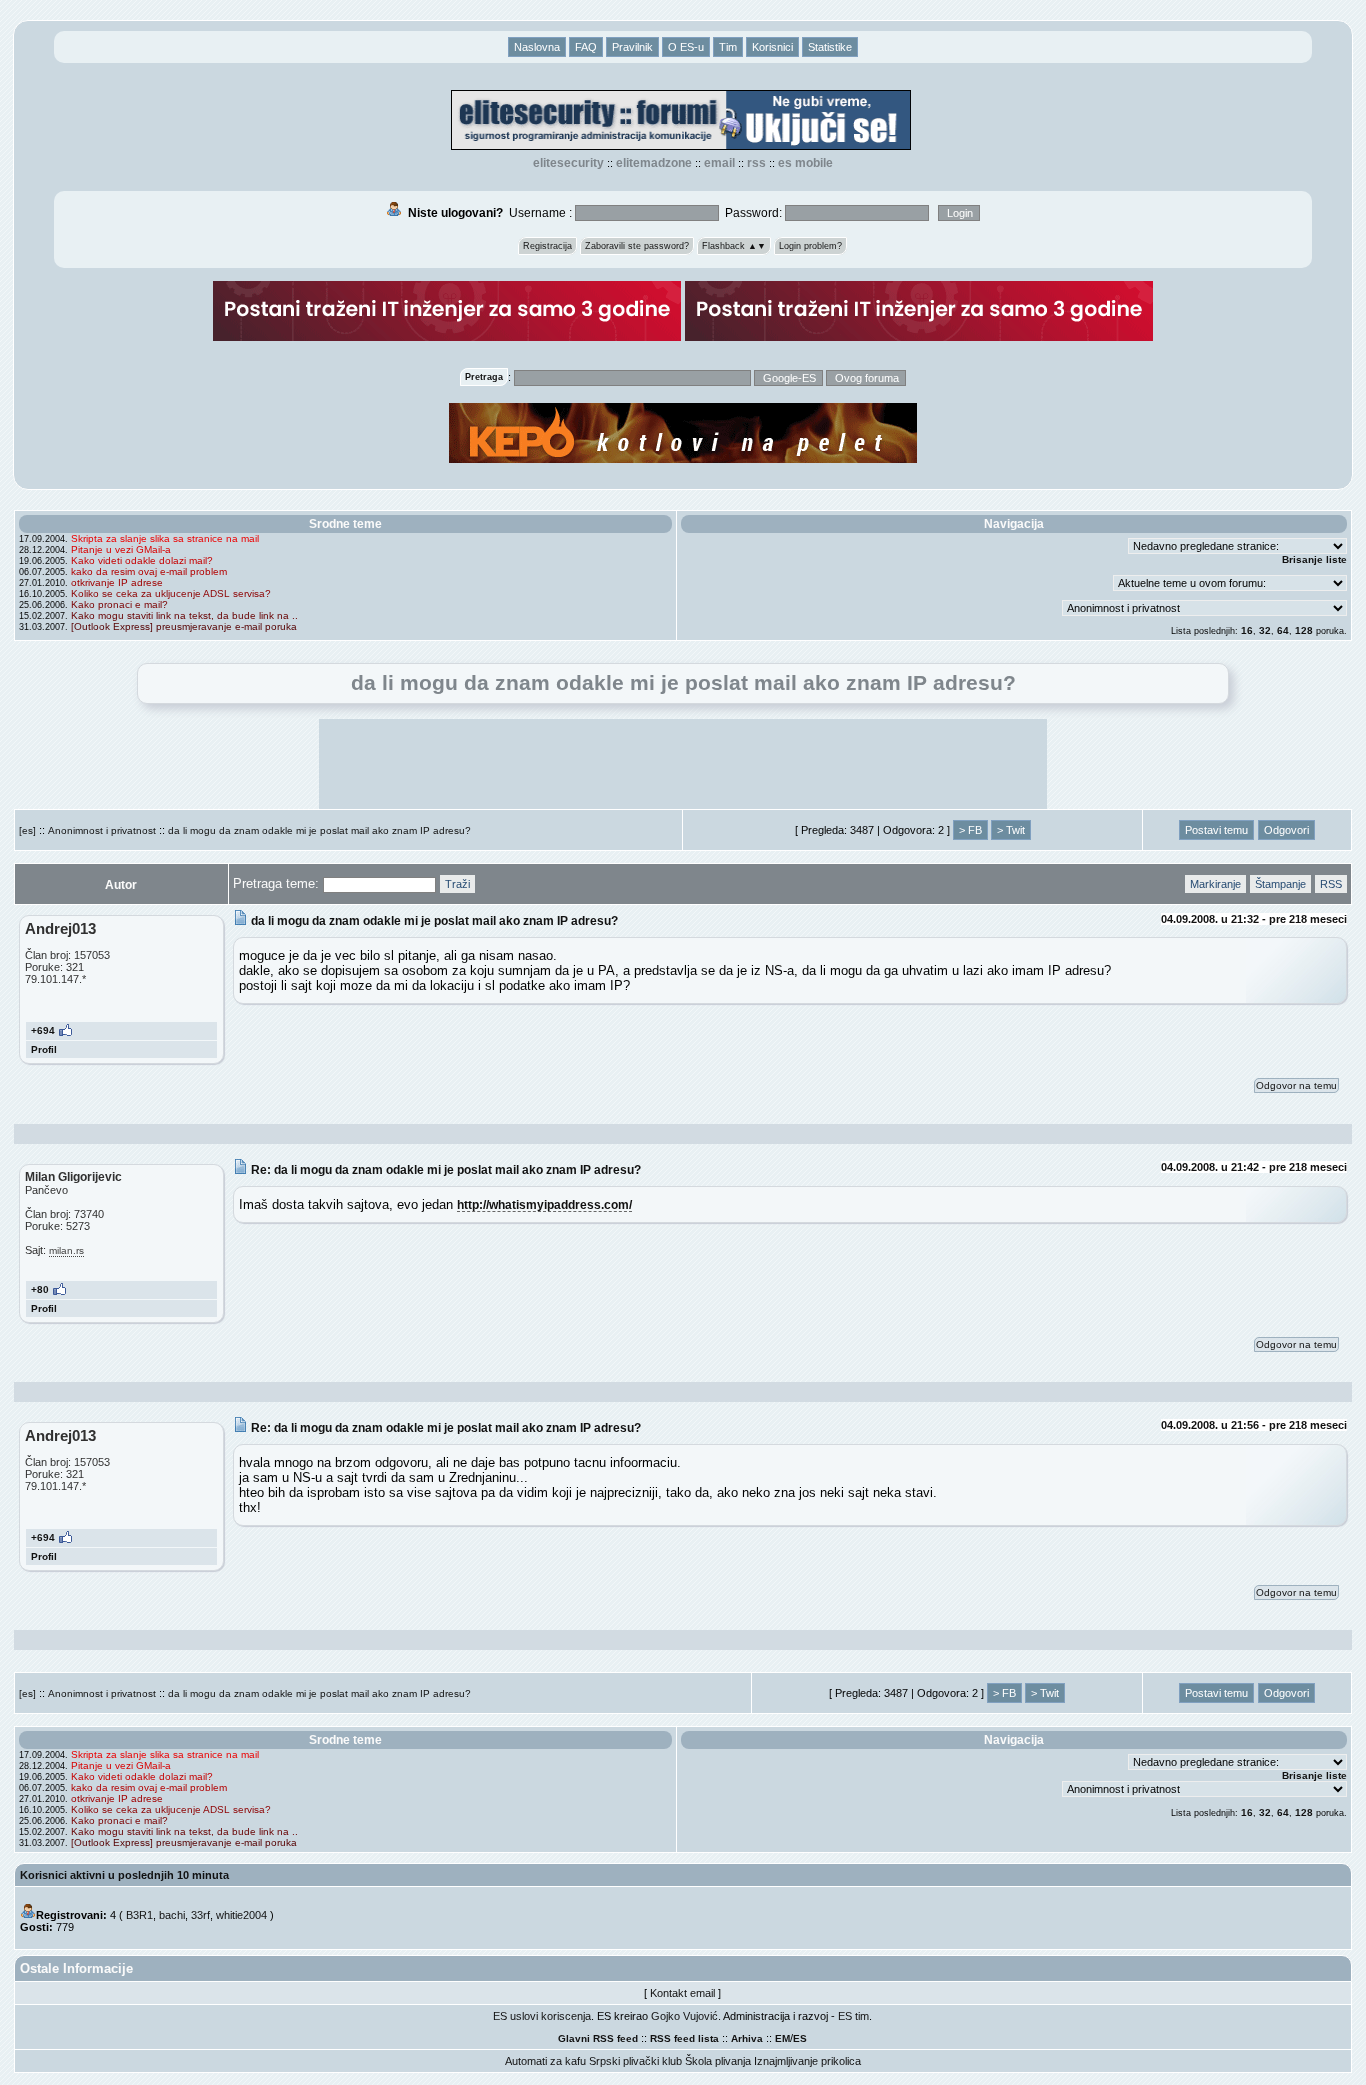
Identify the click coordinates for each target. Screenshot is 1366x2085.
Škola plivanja (718, 2061)
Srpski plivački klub (635, 2061)
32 (1265, 630)
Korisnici (772, 47)
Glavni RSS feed (598, 2038)
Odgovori (1286, 830)
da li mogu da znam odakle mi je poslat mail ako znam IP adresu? (319, 830)
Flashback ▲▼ (734, 246)
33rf (200, 1915)
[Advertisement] (683, 764)
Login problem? (810, 246)
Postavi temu (1216, 830)
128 (1304, 630)
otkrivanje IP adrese (117, 582)
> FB (970, 830)
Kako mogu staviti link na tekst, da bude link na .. (184, 615)
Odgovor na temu (1296, 1085)
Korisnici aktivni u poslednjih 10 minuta (124, 1875)
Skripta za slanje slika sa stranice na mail (165, 538)
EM (782, 2038)
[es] (27, 830)
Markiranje (1215, 884)
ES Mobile (805, 163)
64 (1283, 630)
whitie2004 (241, 1915)
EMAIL (719, 163)
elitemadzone (654, 163)
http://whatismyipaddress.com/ (544, 1204)
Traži (457, 884)
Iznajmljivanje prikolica (807, 2061)
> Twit (1011, 830)
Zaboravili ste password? (637, 246)
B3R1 (139, 1915)
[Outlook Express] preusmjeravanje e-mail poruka (184, 626)
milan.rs (66, 1250)
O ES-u (686, 47)
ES (800, 2038)
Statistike (830, 47)
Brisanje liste (1314, 559)
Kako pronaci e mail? (119, 604)
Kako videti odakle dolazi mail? (142, 560)
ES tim (853, 2016)
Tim (728, 47)
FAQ (586, 47)
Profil (44, 1049)
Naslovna (537, 47)
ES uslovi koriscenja (542, 2016)
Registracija (547, 246)
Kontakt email (682, 1993)
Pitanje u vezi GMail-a (121, 549)
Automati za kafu (545, 2061)
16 (1247, 630)
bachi (172, 1915)
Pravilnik (632, 47)
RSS (756, 163)
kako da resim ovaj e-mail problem (149, 571)
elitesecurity (568, 163)
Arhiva (747, 2038)
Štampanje (1280, 884)
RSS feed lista (684, 2038)
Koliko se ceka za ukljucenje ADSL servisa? (171, 593)
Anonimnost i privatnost (102, 830)
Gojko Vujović (684, 2016)
